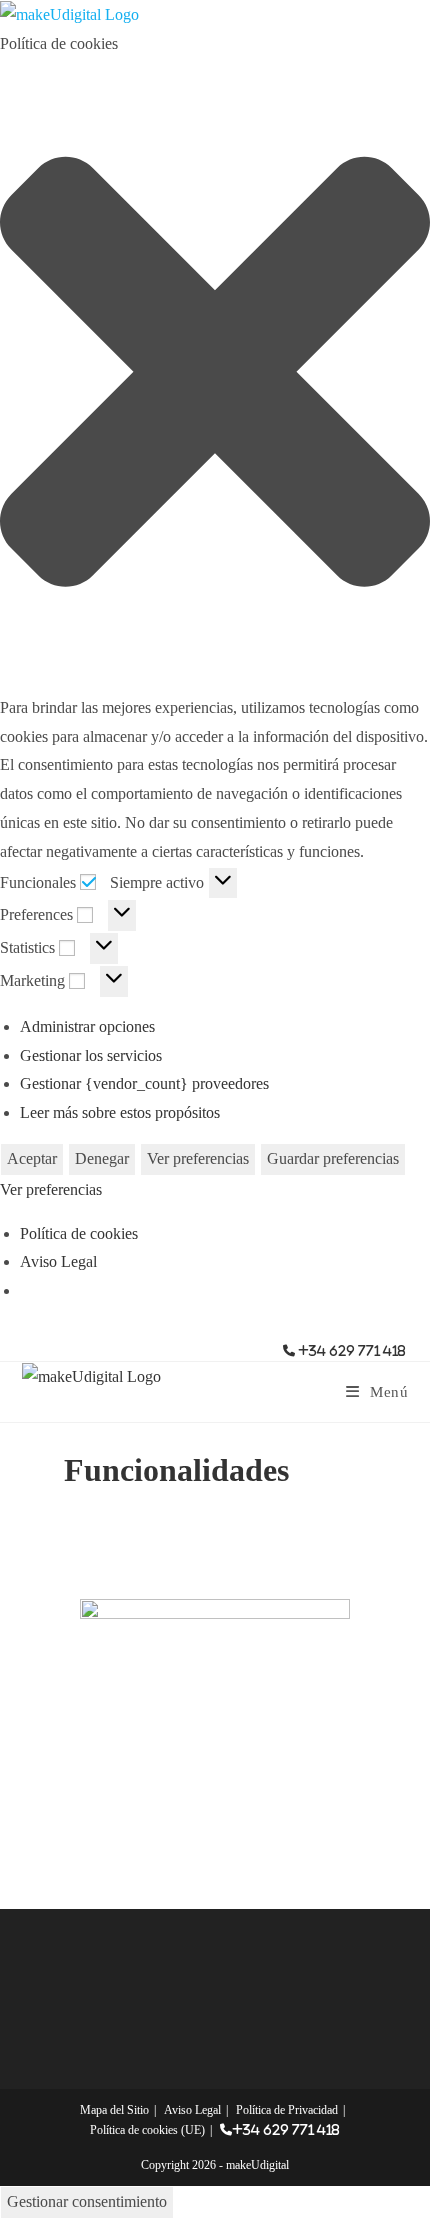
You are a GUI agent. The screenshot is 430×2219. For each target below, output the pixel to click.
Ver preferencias (198, 1158)
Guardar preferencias (333, 1158)
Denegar (102, 1158)
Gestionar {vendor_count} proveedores (144, 1083)
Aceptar (32, 1158)
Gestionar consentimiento (87, 2201)
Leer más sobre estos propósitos (120, 1112)
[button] (215, 376)
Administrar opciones (87, 1026)
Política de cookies (79, 1233)
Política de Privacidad (287, 2110)
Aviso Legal (58, 1261)
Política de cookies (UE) (147, 2130)
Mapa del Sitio (114, 2110)
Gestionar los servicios (91, 1055)
